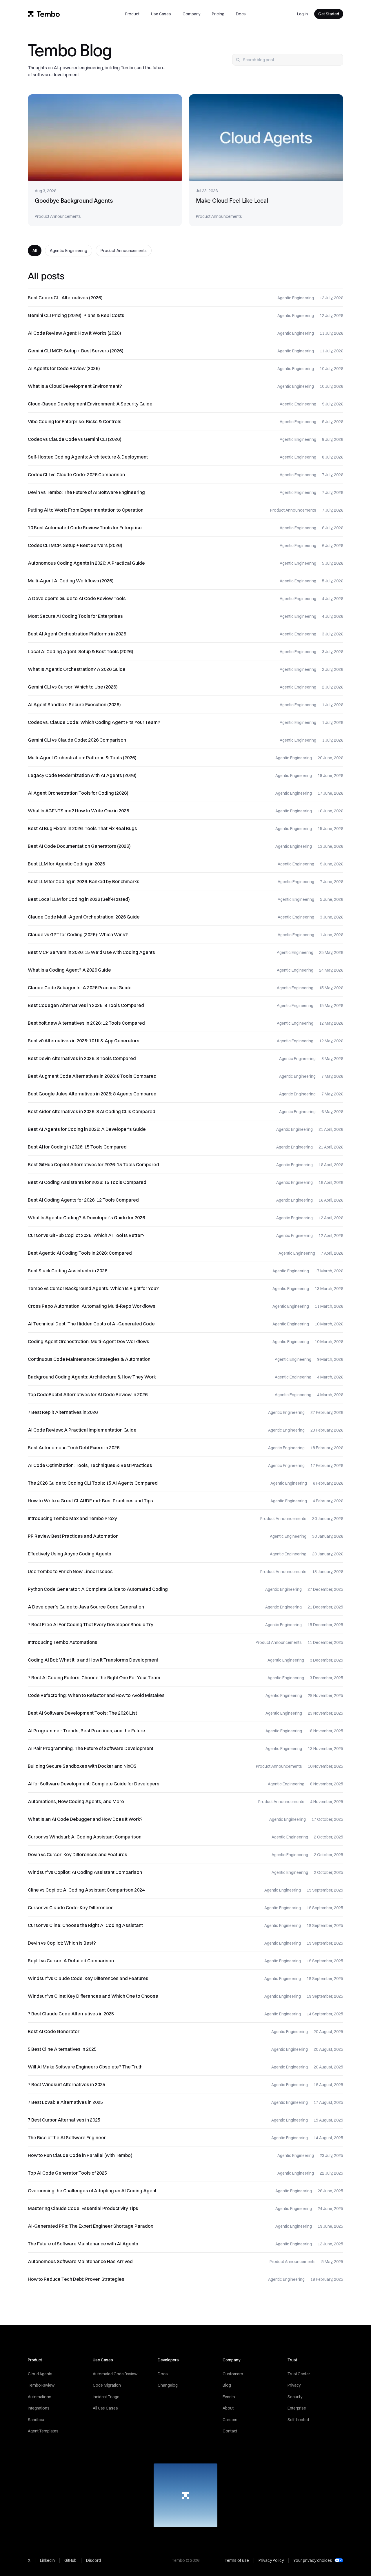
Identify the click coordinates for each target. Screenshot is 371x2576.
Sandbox (36, 2420)
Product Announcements (124, 250)
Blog (227, 2385)
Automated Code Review (115, 2374)
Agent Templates (43, 2431)
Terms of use (237, 2560)
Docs (241, 14)
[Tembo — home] (44, 14)
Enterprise (297, 2408)
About (228, 2408)
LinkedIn (47, 2560)
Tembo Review (41, 2385)
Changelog (168, 2385)
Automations (40, 2397)
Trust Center (299, 2374)
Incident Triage (106, 2397)
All (35, 250)
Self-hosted (298, 2420)
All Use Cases (105, 2408)
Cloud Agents (40, 2374)
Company (191, 14)
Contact (230, 2431)
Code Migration (107, 2385)
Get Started (329, 14)
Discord (93, 2560)
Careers (230, 2420)
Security (295, 2397)
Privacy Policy (271, 2560)
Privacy (294, 2385)
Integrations (39, 2408)
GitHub (70, 2560)
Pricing (218, 14)
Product (132, 14)
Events (229, 2397)
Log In (302, 14)
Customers (233, 2374)
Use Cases (161, 14)
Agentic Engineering (69, 250)
